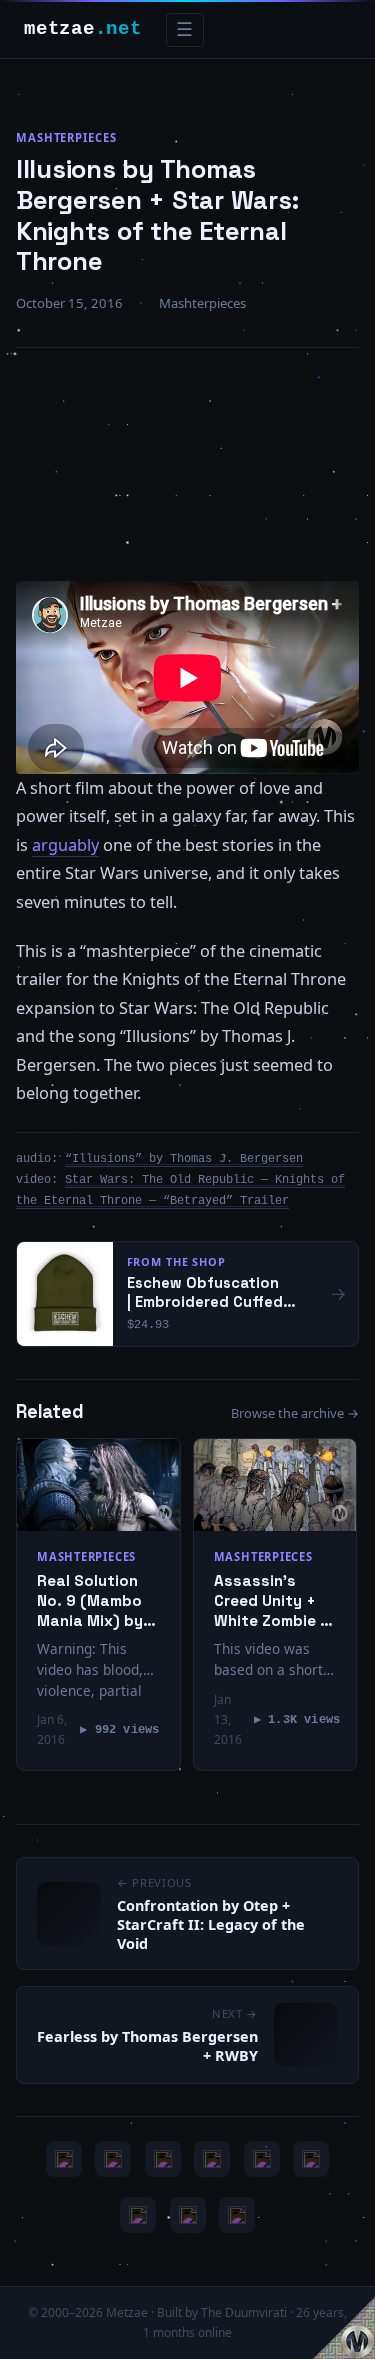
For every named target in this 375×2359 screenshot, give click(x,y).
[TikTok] (311, 2159)
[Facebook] (138, 2215)
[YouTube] (64, 2159)
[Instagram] (113, 2159)
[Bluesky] (163, 2159)
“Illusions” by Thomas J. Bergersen (184, 1159)
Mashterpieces (66, 137)
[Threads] (188, 2215)
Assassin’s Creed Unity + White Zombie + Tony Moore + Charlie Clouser (272, 1600)
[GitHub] (212, 2159)
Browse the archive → (295, 1413)
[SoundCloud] (262, 2159)
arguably (65, 845)
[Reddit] (237, 2215)
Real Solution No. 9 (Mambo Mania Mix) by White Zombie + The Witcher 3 (95, 1600)
